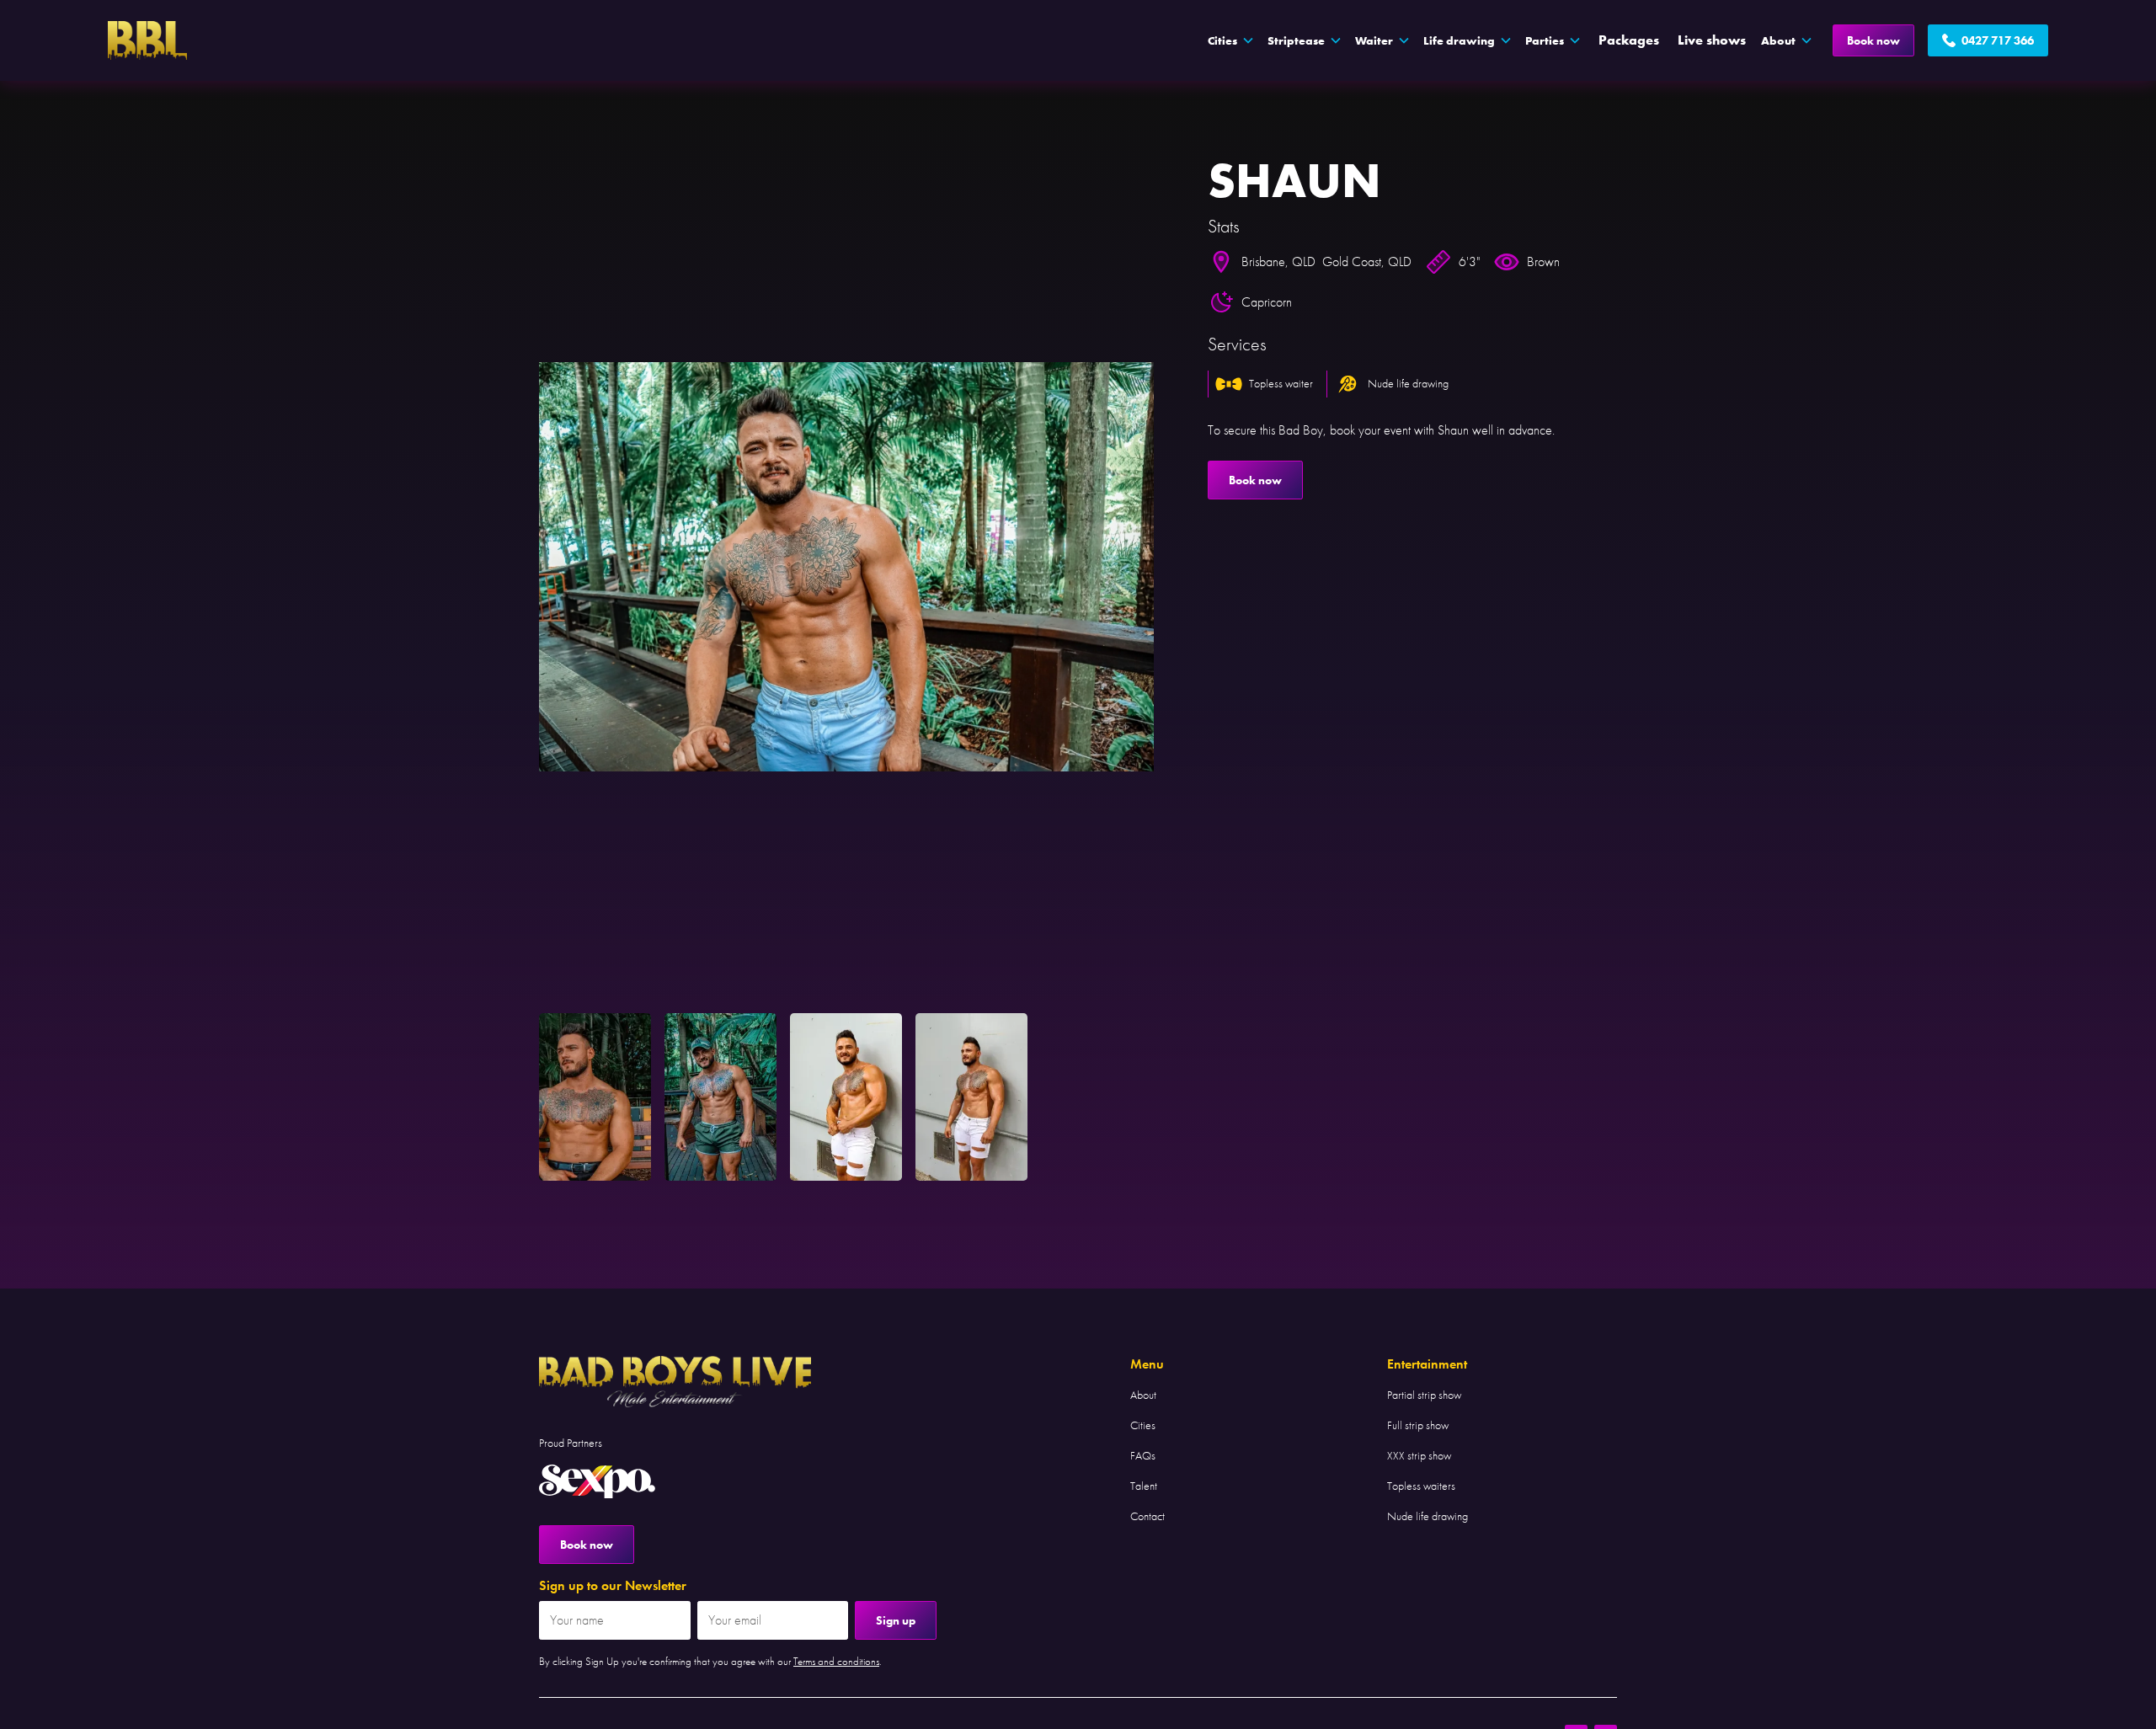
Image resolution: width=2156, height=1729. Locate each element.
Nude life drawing (1428, 1516)
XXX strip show (1419, 1455)
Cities (1143, 1425)
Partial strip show (1424, 1395)
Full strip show (1418, 1425)
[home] (147, 40)
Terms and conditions (836, 1661)
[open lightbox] (846, 567)
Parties (1545, 40)
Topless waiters (1421, 1486)
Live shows (1712, 40)
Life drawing (1459, 40)
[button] (1231, 40)
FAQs (1143, 1455)
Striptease (1296, 40)
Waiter (1374, 40)
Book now (1873, 40)
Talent (1144, 1486)
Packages (1629, 40)
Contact (1147, 1516)
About (1143, 1395)
